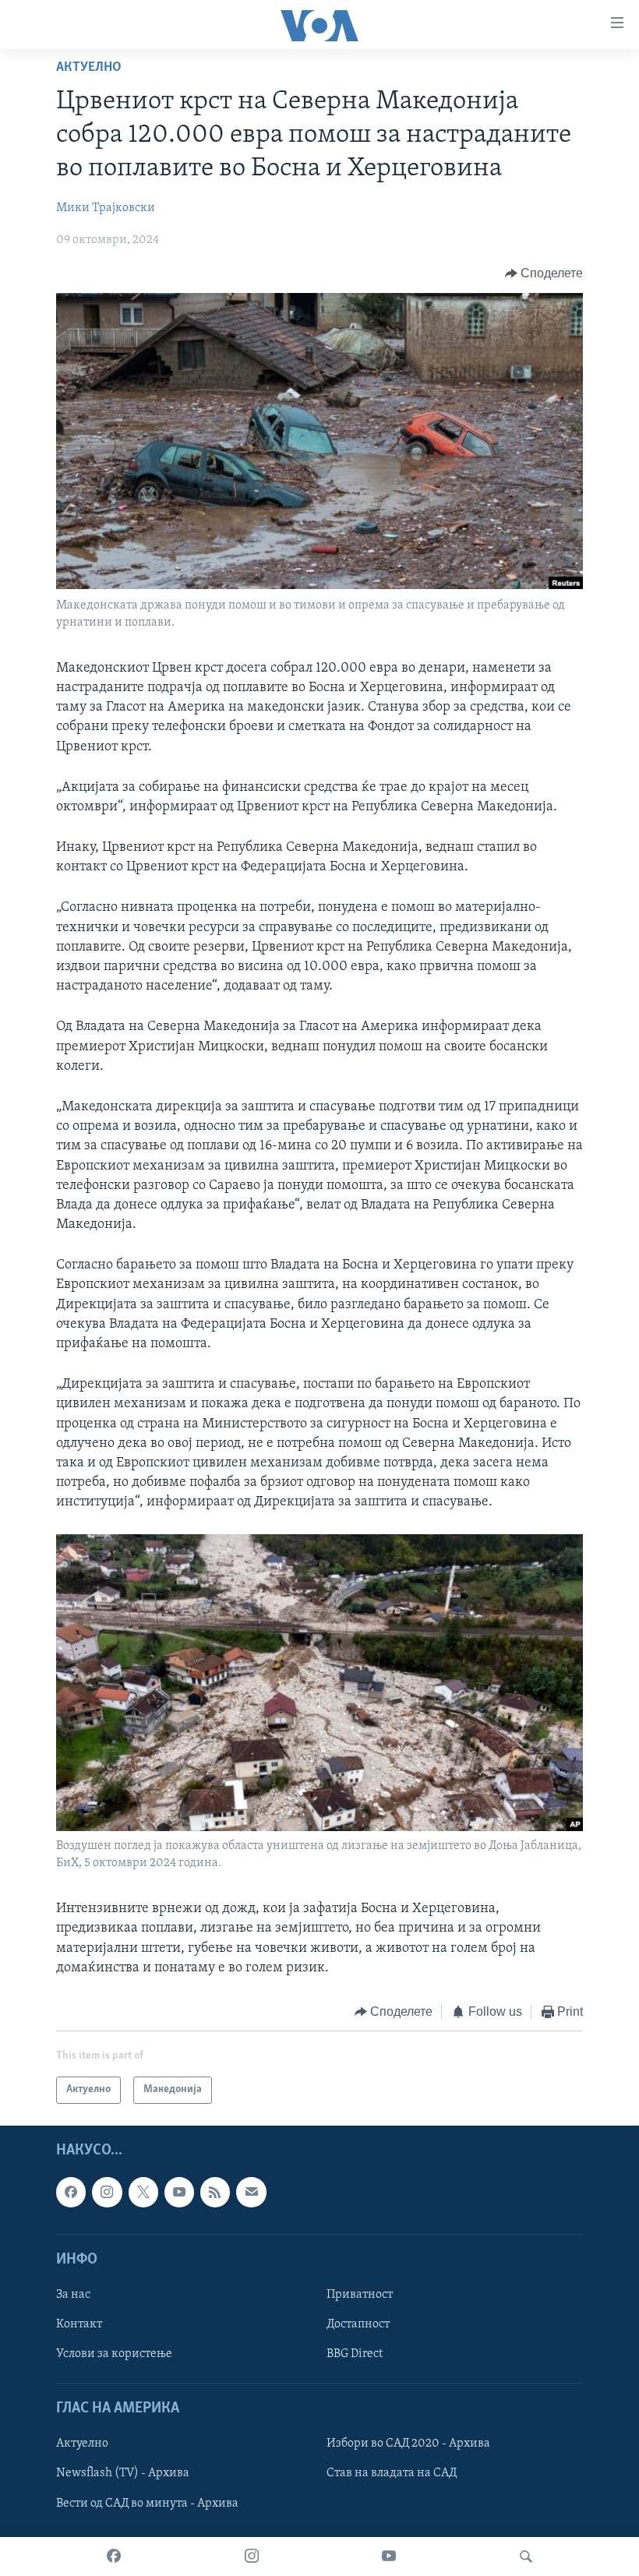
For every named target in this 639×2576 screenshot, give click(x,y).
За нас (73, 2294)
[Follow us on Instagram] (107, 2192)
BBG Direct (355, 2354)
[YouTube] (389, 2557)
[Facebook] (114, 2557)
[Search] (526, 2557)
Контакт (79, 2324)
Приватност (360, 2294)
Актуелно (89, 68)
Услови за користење (114, 2354)
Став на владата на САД (392, 2473)
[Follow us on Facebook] (71, 2192)
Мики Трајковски (106, 208)
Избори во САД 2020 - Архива (408, 2444)
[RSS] (215, 2192)
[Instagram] (252, 2557)
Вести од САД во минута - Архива (147, 2503)
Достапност (358, 2324)
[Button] (544, 273)
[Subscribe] (251, 2192)
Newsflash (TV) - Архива (123, 2473)
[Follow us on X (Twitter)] (143, 2192)
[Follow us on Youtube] (179, 2192)
